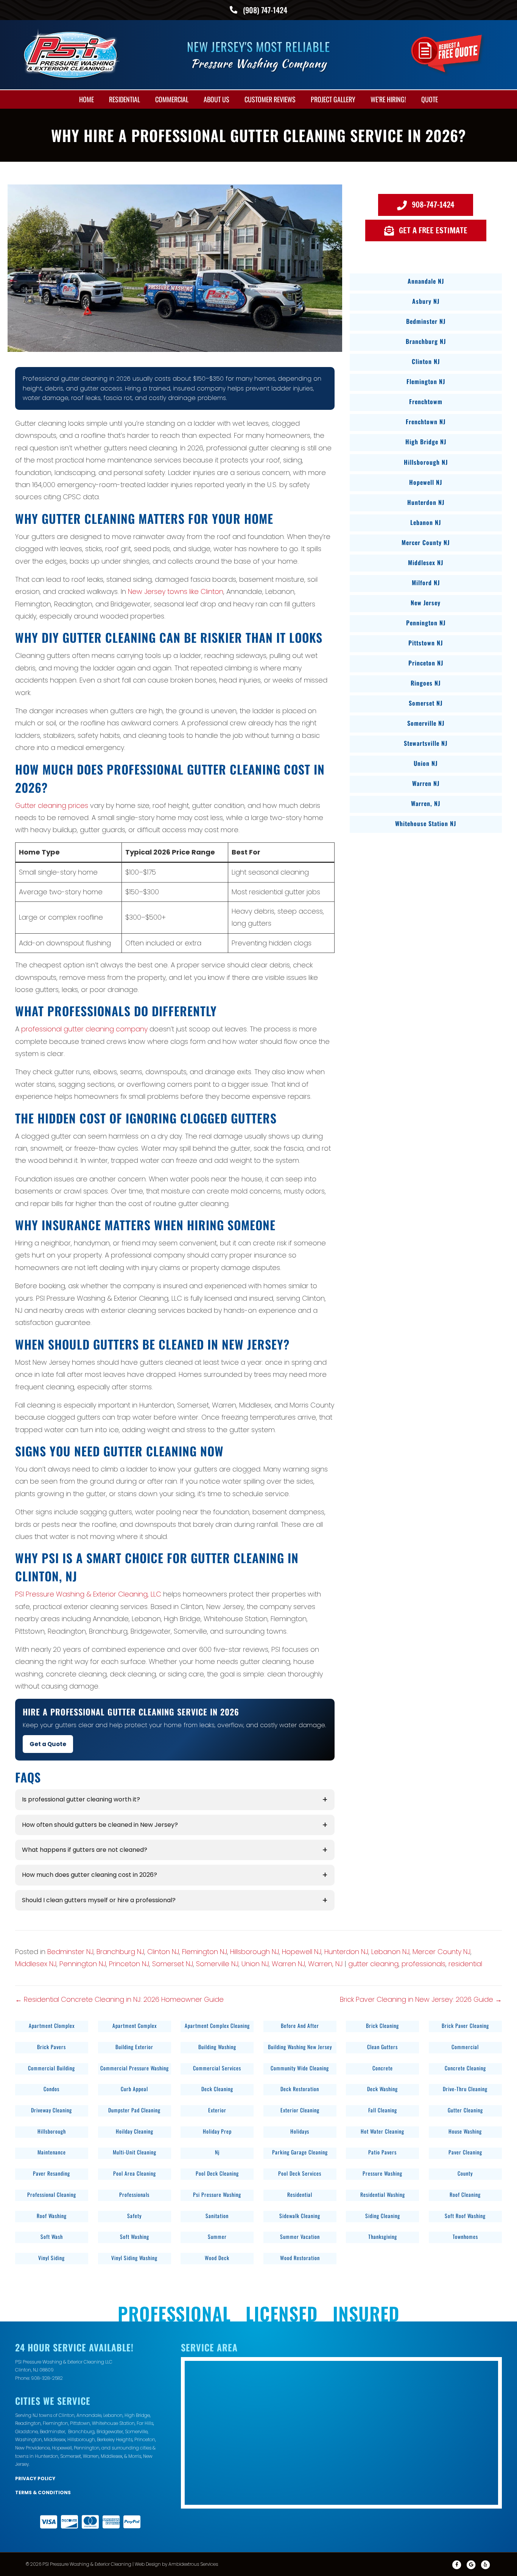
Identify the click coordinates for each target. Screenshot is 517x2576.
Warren (91, 2456)
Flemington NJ (205, 1952)
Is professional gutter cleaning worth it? (81, 1799)
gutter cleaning (373, 1964)
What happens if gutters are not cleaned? (85, 1850)
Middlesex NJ (36, 1964)
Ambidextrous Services (193, 2564)
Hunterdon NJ (346, 1952)
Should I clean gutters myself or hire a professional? (99, 1900)
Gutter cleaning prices (52, 805)
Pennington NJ (83, 1964)
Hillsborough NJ (255, 1952)
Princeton (145, 2439)
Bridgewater (110, 2432)
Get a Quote (48, 1744)
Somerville (136, 2432)
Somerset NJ (173, 1964)
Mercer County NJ (441, 1952)
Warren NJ (288, 1964)
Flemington (55, 2423)
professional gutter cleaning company (84, 1029)
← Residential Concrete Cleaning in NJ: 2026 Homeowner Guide (119, 1999)
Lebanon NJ (390, 1952)
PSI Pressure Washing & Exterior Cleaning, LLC (88, 1594)
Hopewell (62, 2448)
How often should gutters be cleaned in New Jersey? (100, 1825)
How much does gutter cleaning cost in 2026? (90, 1875)
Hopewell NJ (302, 1952)
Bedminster (52, 2432)
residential (465, 1964)
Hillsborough (81, 2439)
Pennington (87, 2448)
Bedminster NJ (70, 1952)
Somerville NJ (217, 1964)
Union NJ (255, 1964)
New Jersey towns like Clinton (176, 591)
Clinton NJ (163, 1952)
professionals (424, 1964)
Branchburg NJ (120, 1952)
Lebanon (113, 2415)
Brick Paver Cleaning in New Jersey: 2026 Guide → (421, 1999)
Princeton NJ (129, 1964)
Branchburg (81, 2432)
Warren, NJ (325, 1964)
